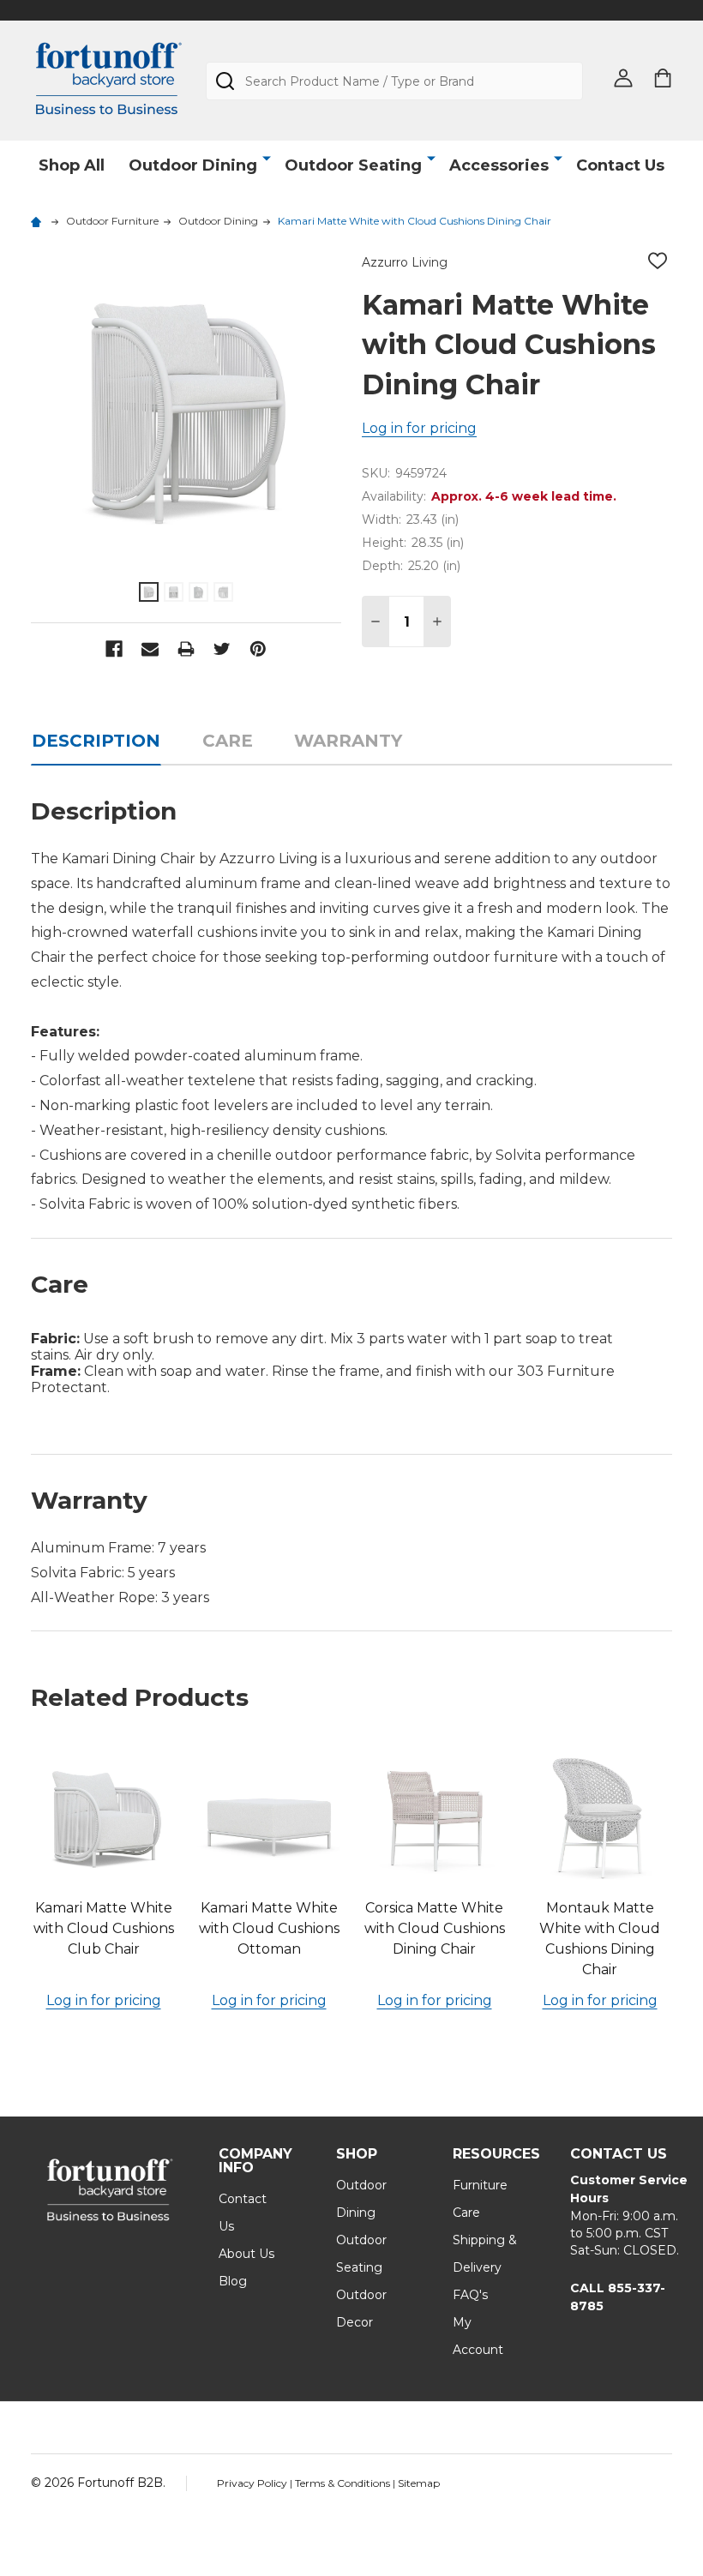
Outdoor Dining (193, 165)
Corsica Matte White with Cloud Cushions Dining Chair (435, 1928)
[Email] (150, 649)
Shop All (72, 165)
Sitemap (419, 2483)
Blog (233, 2281)
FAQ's (470, 2295)
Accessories (499, 165)
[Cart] (663, 78)
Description (96, 741)
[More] (267, 159)
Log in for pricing (419, 428)
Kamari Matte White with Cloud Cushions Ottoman (269, 1928)
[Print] (186, 649)
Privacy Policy (253, 2483)
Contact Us (620, 165)
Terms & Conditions (344, 2483)
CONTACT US (619, 2154)
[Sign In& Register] (623, 78)
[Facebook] (114, 649)
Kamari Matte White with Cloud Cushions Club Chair (104, 1928)
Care (228, 741)
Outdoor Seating (353, 165)
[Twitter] (222, 649)
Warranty (348, 741)
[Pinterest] (258, 649)
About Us (246, 2254)
